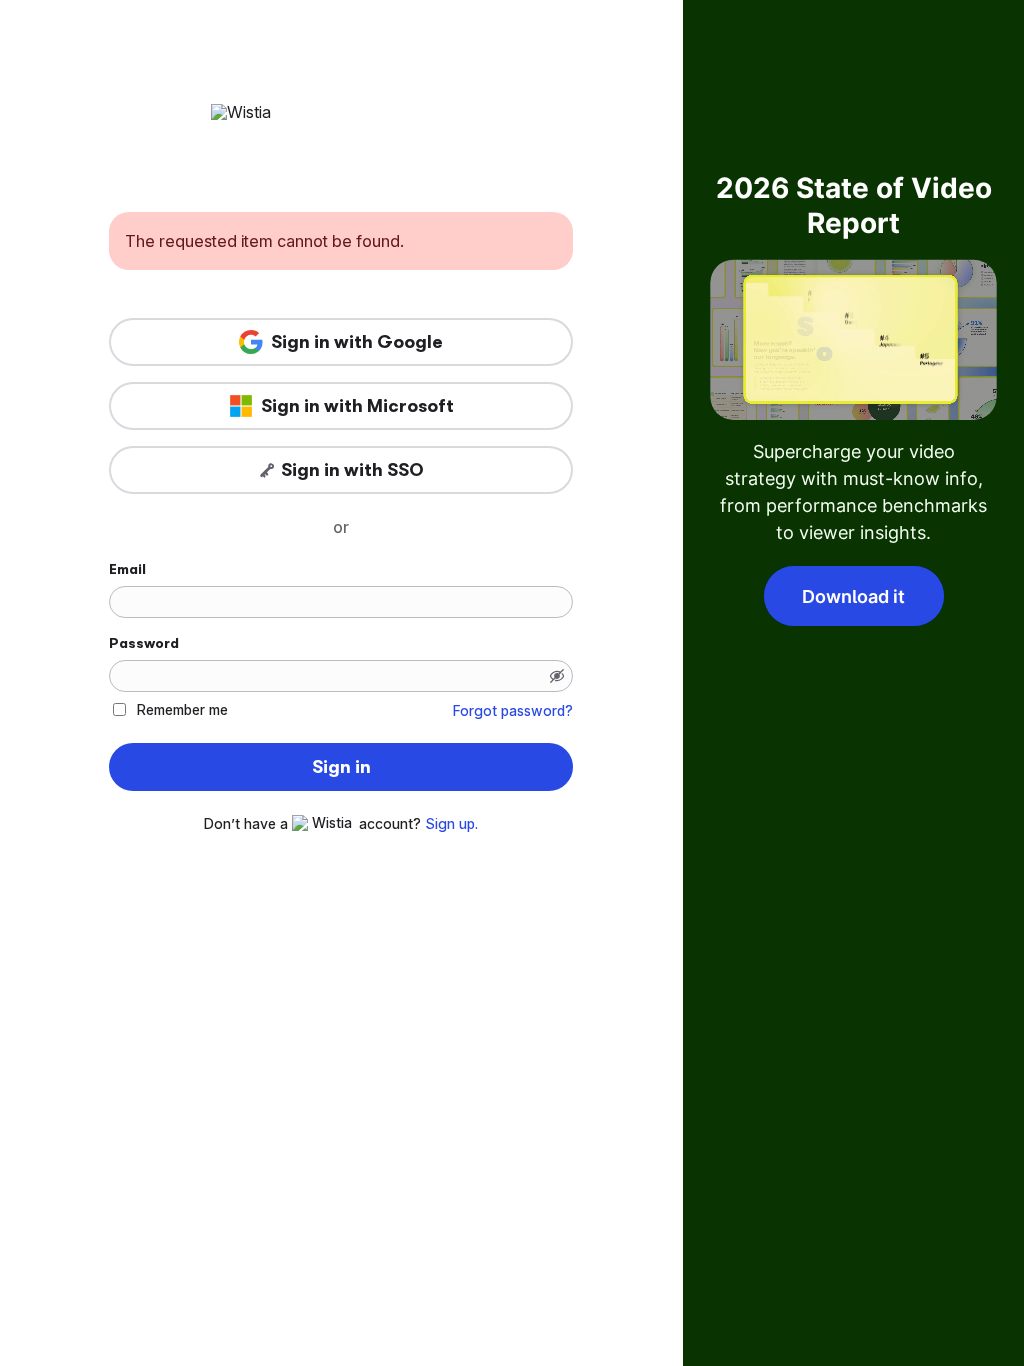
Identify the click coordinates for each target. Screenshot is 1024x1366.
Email (127, 569)
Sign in (341, 767)
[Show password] (557, 676)
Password (144, 643)
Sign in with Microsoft (357, 406)
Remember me (182, 709)
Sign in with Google (357, 342)
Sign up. (451, 824)
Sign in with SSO (352, 470)
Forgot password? (513, 711)
